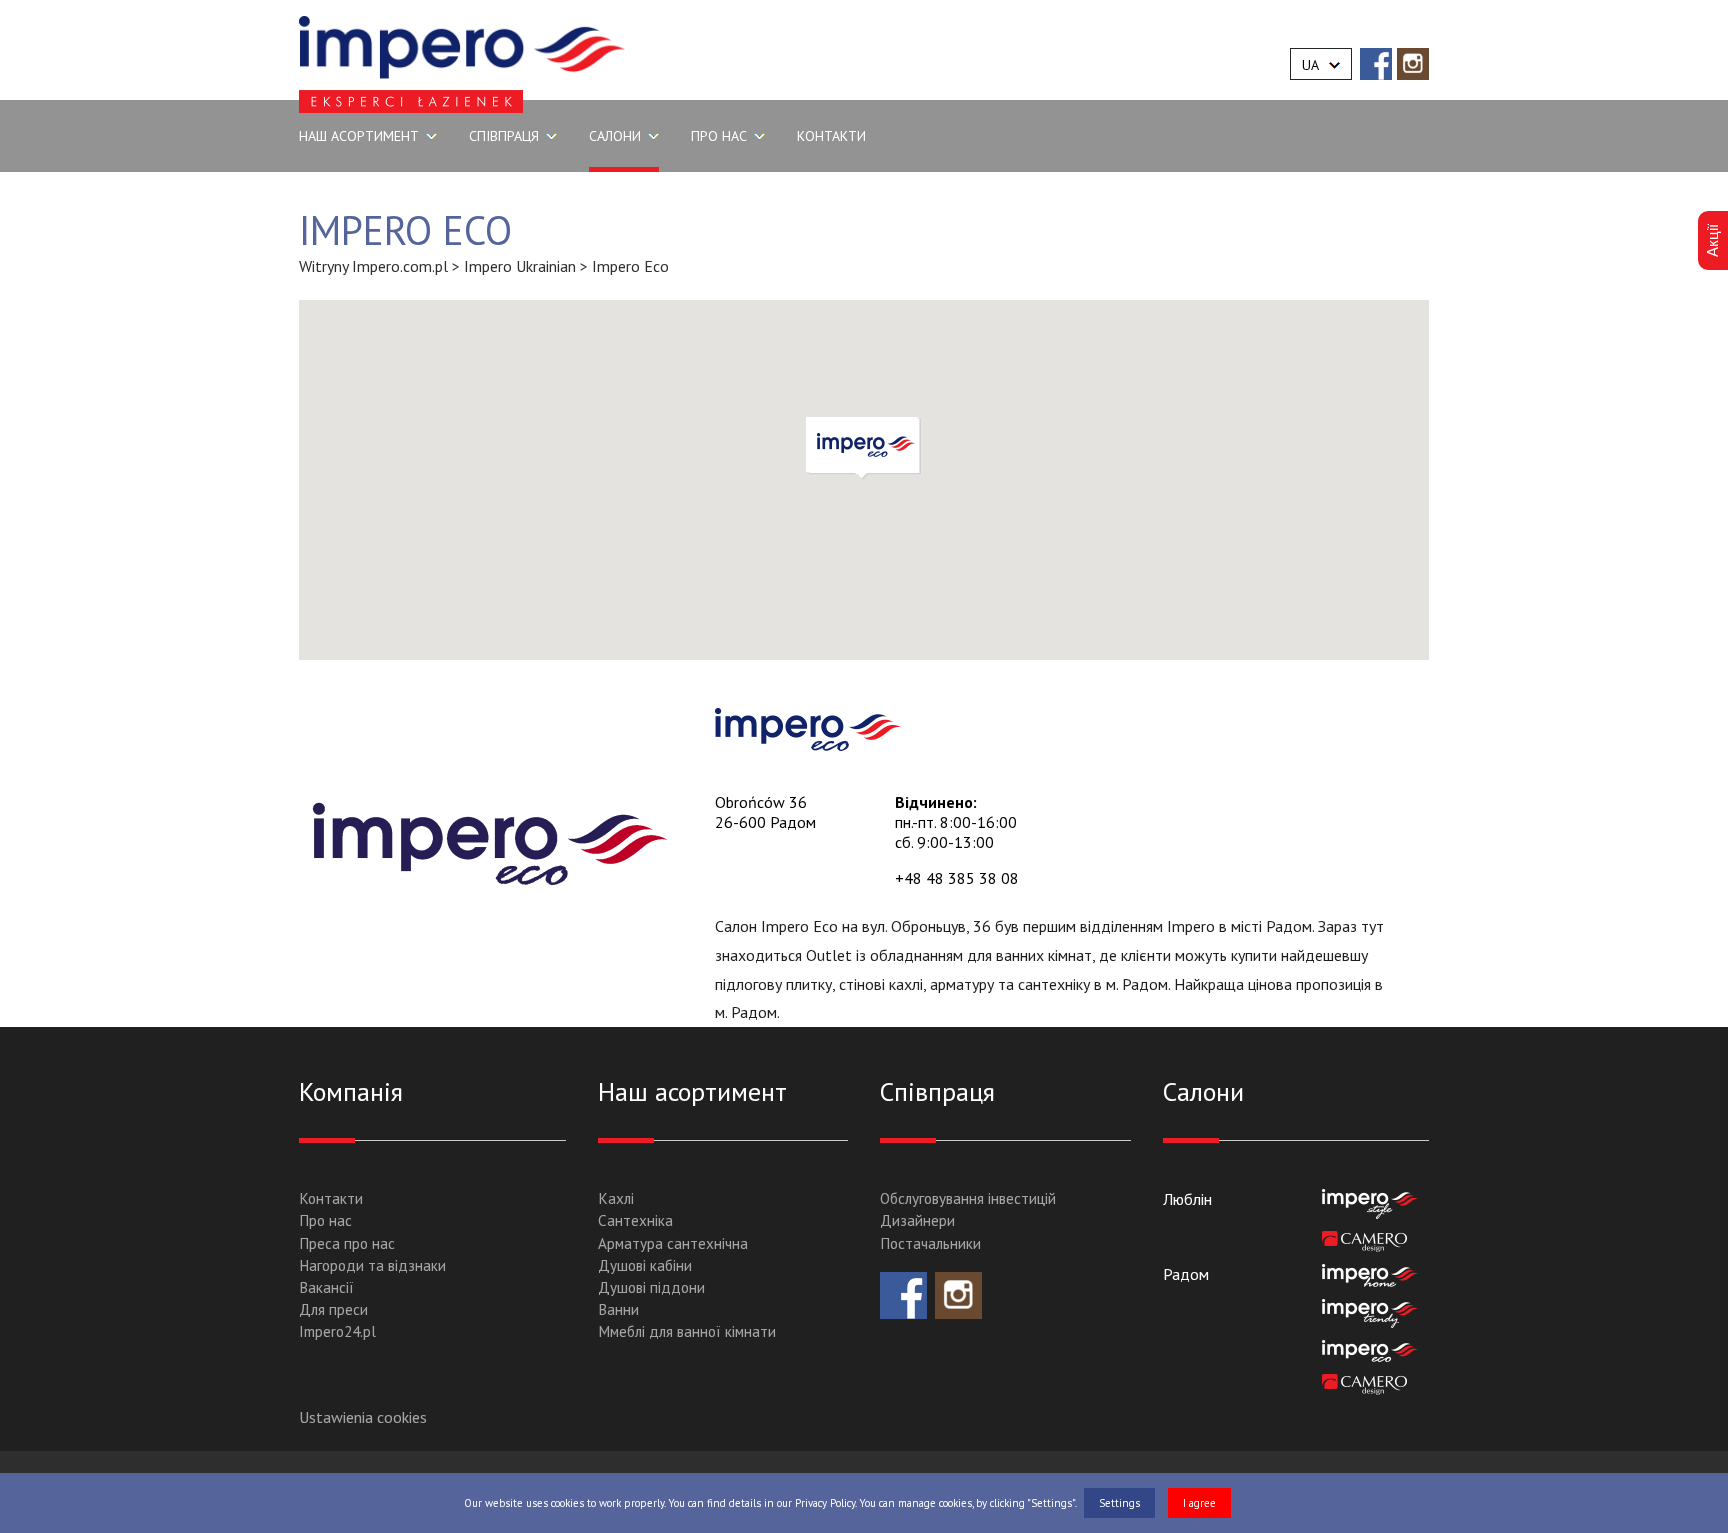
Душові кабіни (645, 1265)
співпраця (504, 136)
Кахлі (616, 1198)
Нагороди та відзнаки (372, 1265)
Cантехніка (635, 1220)
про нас (719, 136)
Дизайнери (917, 1220)
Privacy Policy (825, 1503)
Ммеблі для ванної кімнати (687, 1331)
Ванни (618, 1309)
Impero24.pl (337, 1331)
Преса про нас (347, 1243)
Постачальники (930, 1243)
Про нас (325, 1220)
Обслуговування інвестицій (968, 1198)
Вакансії (326, 1287)
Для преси (333, 1309)
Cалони (615, 136)
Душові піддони (651, 1287)
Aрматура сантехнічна (673, 1243)
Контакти (831, 136)
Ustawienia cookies (363, 1417)
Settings (1119, 1503)
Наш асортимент (359, 136)
